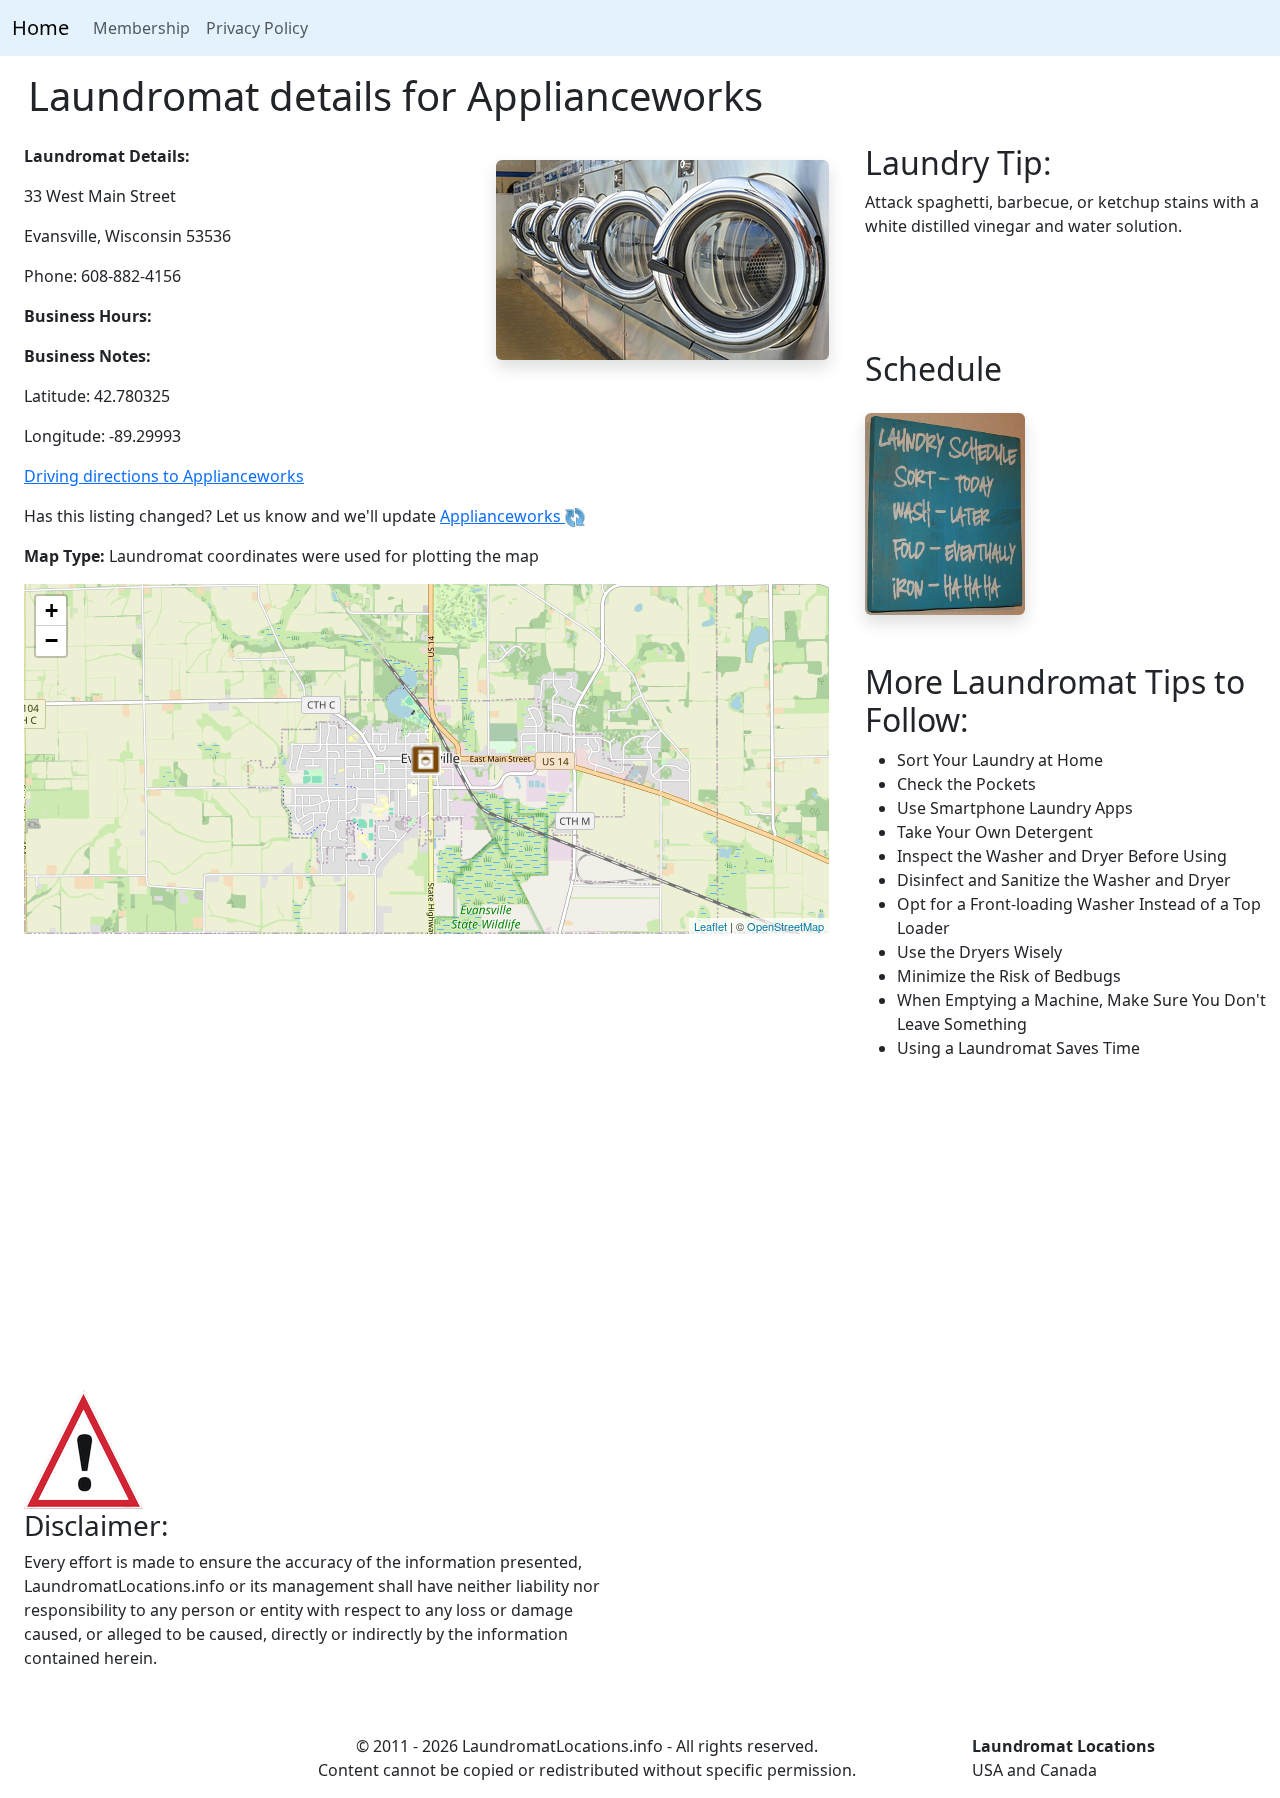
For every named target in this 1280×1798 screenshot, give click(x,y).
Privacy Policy (257, 28)
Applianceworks (502, 516)
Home (40, 27)
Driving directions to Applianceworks (164, 476)
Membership (141, 28)
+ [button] (51, 610)
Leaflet (710, 926)
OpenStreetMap (785, 926)
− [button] (51, 640)
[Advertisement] (640, 1226)
